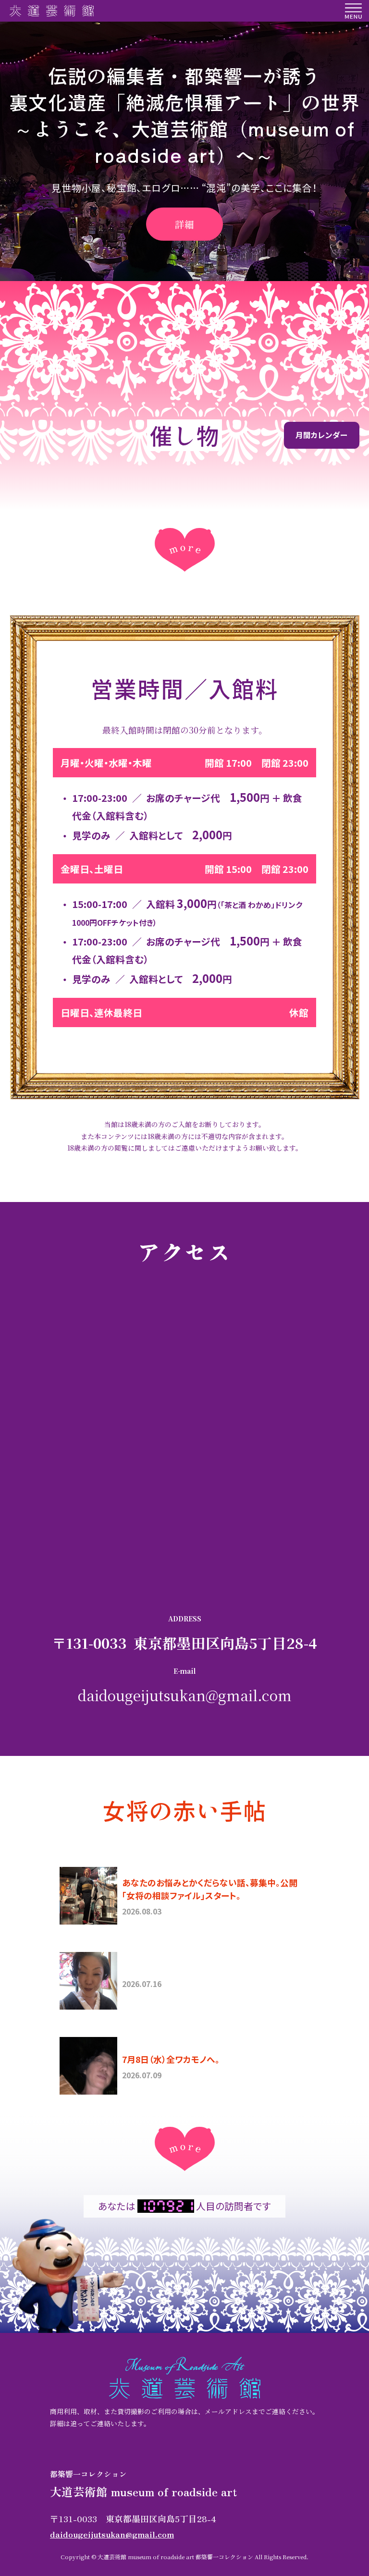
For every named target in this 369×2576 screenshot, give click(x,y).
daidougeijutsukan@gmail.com (185, 1695)
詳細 (184, 224)
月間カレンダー (321, 435)
